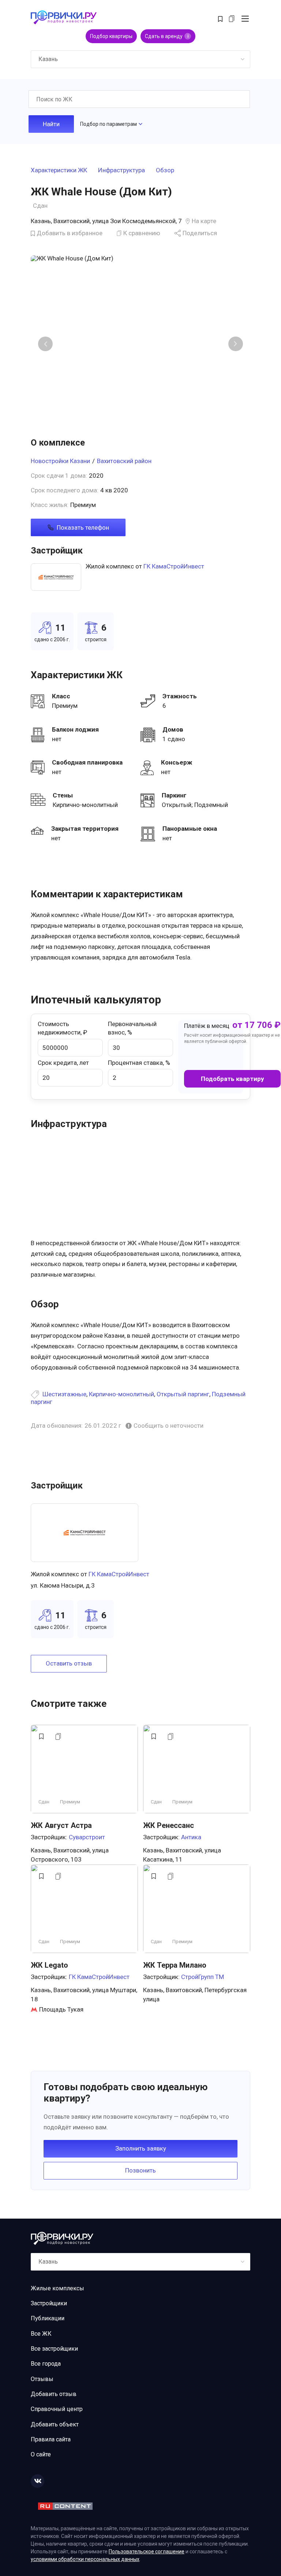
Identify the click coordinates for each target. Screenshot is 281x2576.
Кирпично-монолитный (121, 1394)
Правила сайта (51, 2439)
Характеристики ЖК (59, 170)
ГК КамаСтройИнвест (174, 566)
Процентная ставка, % (139, 1063)
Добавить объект (55, 2424)
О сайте (41, 2454)
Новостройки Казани (60, 461)
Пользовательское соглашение (147, 2551)
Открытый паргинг (183, 1394)
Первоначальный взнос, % (132, 1028)
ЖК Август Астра (61, 1825)
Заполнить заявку (141, 2148)
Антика (191, 1837)
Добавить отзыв (54, 2394)
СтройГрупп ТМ (203, 1977)
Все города (46, 2364)
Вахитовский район (124, 461)
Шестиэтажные (64, 1394)
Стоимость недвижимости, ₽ (62, 1028)
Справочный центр (57, 2409)
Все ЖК (41, 2334)
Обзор (165, 170)
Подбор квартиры (111, 36)
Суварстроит (87, 1837)
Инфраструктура (121, 170)
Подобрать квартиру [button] (233, 1079)
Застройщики (49, 2303)
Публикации (48, 2318)
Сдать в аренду (167, 36)
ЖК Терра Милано (175, 1965)
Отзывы (42, 2379)
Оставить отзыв (69, 1663)
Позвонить (140, 2170)
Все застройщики (54, 2349)
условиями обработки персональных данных (85, 2559)
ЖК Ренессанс (168, 1825)
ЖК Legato (49, 1965)
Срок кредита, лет (63, 1063)
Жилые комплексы (57, 2288)
